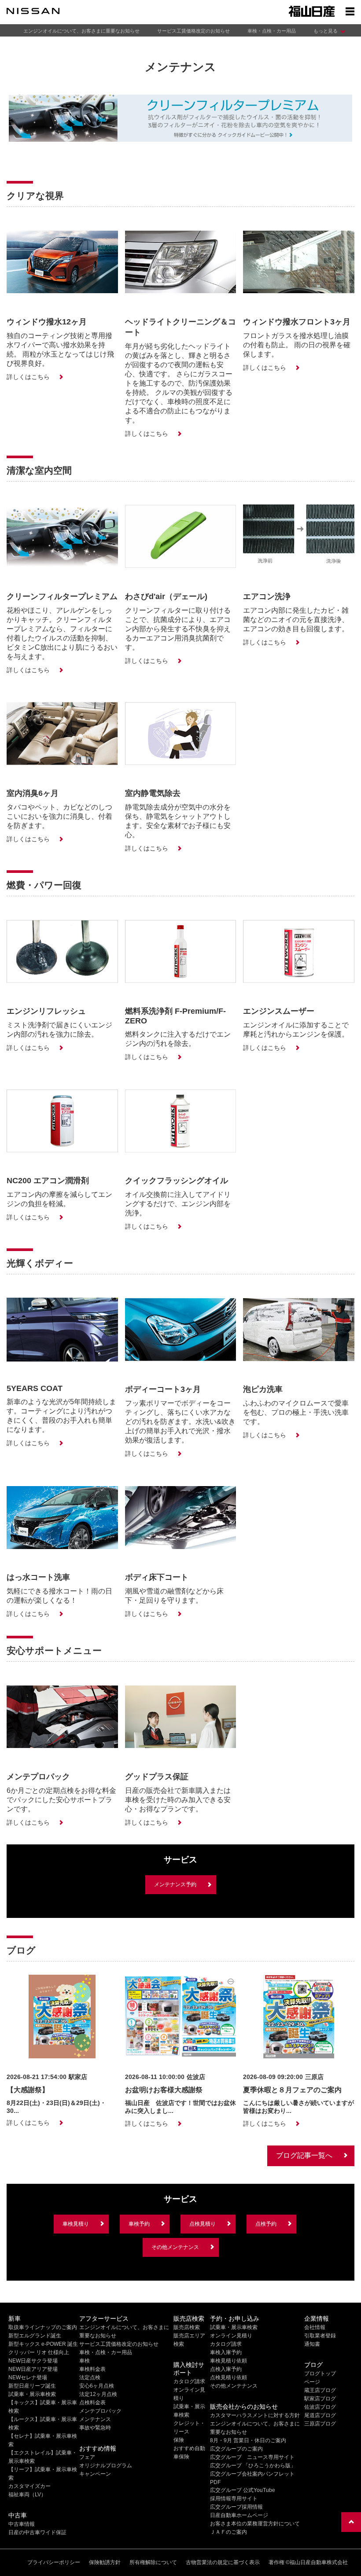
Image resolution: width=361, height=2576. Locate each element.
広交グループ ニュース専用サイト (252, 2457)
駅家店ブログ (320, 2399)
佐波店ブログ (320, 2407)
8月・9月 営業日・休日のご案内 (248, 2440)
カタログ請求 (189, 2381)
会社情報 (315, 2327)
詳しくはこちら (28, 377)
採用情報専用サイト (234, 2499)
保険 (179, 2440)
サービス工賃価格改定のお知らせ (193, 31)
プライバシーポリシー (54, 2562)
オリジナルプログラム (106, 2466)
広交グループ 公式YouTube (243, 2490)
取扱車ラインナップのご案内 (43, 2327)
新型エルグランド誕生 (35, 2336)
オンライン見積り (231, 2336)
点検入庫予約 (226, 2369)
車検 (85, 2361)
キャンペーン (95, 2474)
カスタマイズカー (29, 2486)
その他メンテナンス (175, 2247)
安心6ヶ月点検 (97, 2386)
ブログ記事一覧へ (304, 2155)
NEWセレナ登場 (28, 2377)
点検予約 (266, 2224)
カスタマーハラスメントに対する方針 (255, 2415)
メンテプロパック (100, 2411)
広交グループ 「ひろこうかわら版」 (253, 2466)
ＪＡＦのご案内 (228, 2532)
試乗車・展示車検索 (32, 2394)
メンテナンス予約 (175, 1884)
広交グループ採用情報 (236, 2507)
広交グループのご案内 (236, 2449)
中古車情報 (22, 2524)
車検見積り (76, 2224)
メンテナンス (95, 2419)
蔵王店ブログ (320, 2390)
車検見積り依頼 (228, 2361)
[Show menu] (350, 11)
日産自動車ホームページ (239, 2515)
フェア (87, 2457)
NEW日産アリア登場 (33, 2369)
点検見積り (203, 2224)
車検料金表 (92, 2369)
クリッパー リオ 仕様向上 (39, 2352)
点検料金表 (92, 2403)
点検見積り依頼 (228, 2377)
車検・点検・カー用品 (272, 31)
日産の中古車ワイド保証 (37, 2532)
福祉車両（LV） (27, 2495)
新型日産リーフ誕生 (32, 2386)
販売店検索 (187, 2327)
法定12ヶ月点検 (98, 2394)
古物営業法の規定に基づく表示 (223, 2562)
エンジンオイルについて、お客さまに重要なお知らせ (81, 31)
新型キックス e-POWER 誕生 (43, 2344)
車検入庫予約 (226, 2352)
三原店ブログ (320, 2424)
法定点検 (90, 2377)
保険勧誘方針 (105, 2562)
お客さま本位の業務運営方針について (255, 2524)
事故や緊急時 (95, 2428)
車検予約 (139, 2224)
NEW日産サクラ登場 (33, 2361)
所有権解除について (153, 2562)
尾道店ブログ (320, 2415)
